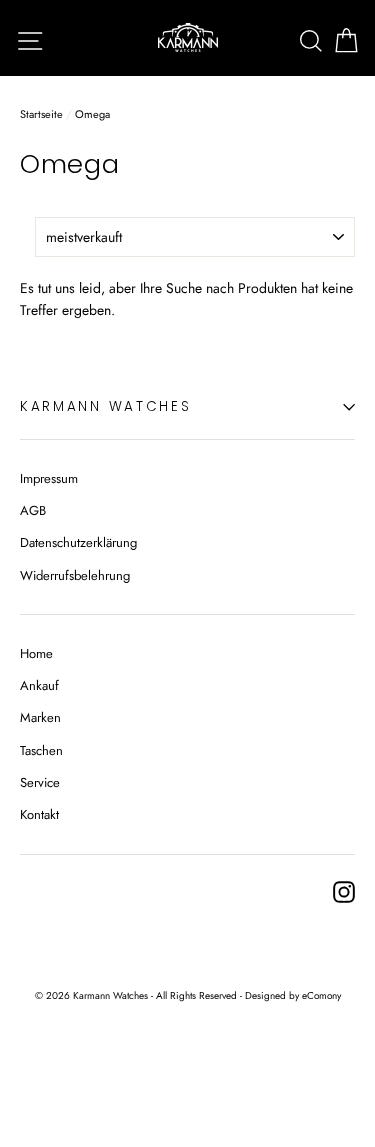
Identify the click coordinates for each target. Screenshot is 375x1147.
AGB (33, 510)
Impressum (49, 478)
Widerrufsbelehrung (75, 575)
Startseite (41, 114)
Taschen (41, 750)
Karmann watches (106, 406)
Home (36, 653)
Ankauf (39, 685)
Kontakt (39, 814)
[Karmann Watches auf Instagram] (344, 892)
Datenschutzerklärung (78, 542)
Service (40, 782)
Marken (40, 717)
